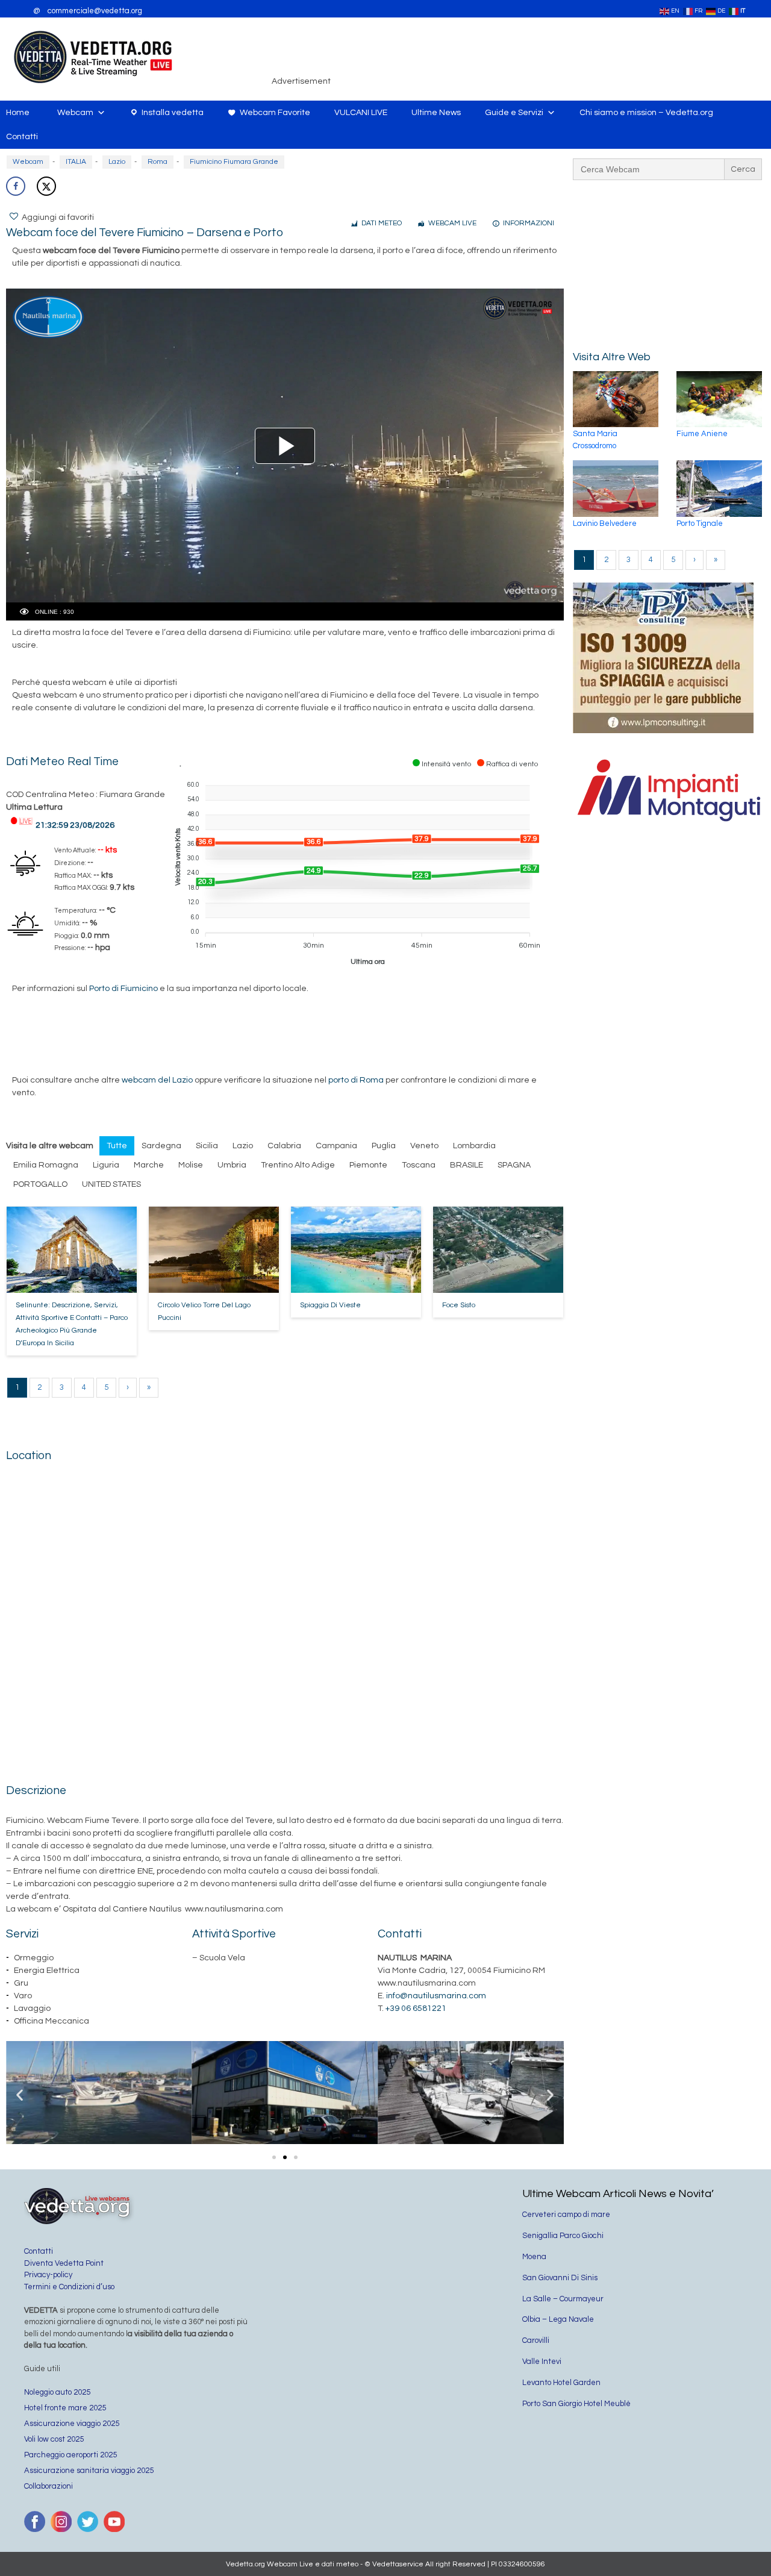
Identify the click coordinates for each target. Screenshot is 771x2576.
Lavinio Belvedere (605, 524)
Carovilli (536, 2340)
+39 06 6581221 (416, 2009)
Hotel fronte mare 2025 (65, 2408)
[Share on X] (46, 186)
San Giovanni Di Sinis (560, 2278)
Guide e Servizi (514, 113)
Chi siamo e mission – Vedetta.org (646, 113)
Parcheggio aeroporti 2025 (70, 2455)
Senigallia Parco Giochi (563, 2236)
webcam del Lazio (157, 1080)
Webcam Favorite (275, 113)
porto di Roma (356, 1080)
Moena (534, 2257)
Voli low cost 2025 (54, 2439)
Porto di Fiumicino (123, 989)
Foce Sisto (459, 1305)
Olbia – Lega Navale (558, 2319)
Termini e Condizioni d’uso (69, 2287)
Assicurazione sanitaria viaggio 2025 (89, 2471)
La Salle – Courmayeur (563, 2299)
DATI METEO (382, 223)
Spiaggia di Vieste (330, 1305)
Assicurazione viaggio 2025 (72, 2424)
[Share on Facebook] (16, 186)
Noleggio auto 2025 (57, 2392)
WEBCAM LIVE (452, 223)
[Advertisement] (552, 57)
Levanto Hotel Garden (561, 2383)
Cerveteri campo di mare (566, 2215)
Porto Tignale (700, 524)
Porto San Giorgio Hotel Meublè (576, 2404)
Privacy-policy (48, 2275)
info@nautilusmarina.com (436, 1996)
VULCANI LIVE (361, 113)
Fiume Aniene (702, 434)
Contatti (22, 137)
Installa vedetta (173, 113)
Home (18, 113)
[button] (20, 2095)
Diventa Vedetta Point (64, 2263)
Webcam (75, 113)
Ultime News (436, 113)
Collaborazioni (48, 2486)
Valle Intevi (542, 2362)
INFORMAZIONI (529, 223)
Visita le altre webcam (50, 1146)
